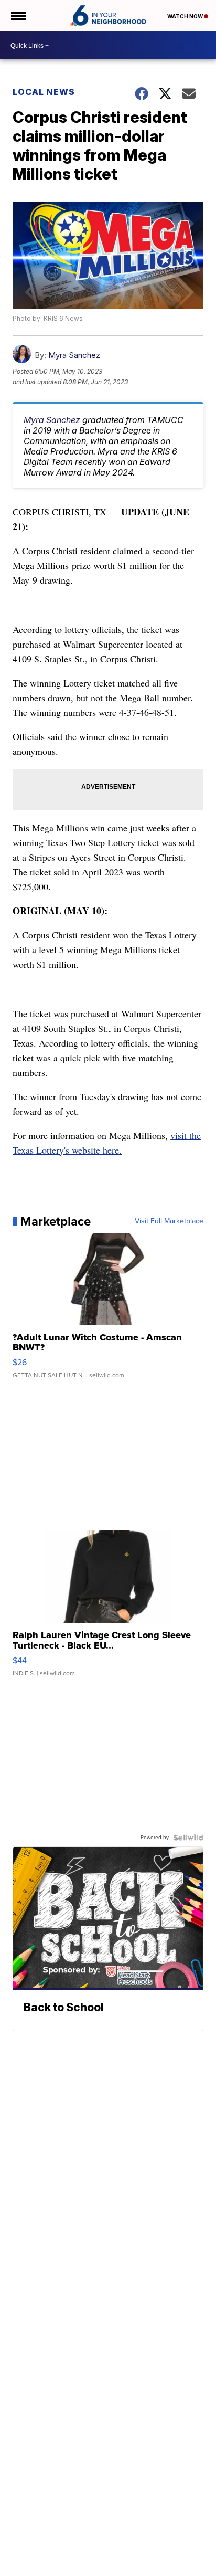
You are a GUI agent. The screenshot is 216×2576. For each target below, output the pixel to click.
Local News (44, 92)
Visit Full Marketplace (169, 1221)
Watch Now (186, 16)
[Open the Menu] (18, 16)
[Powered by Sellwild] (188, 1838)
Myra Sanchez (74, 355)
